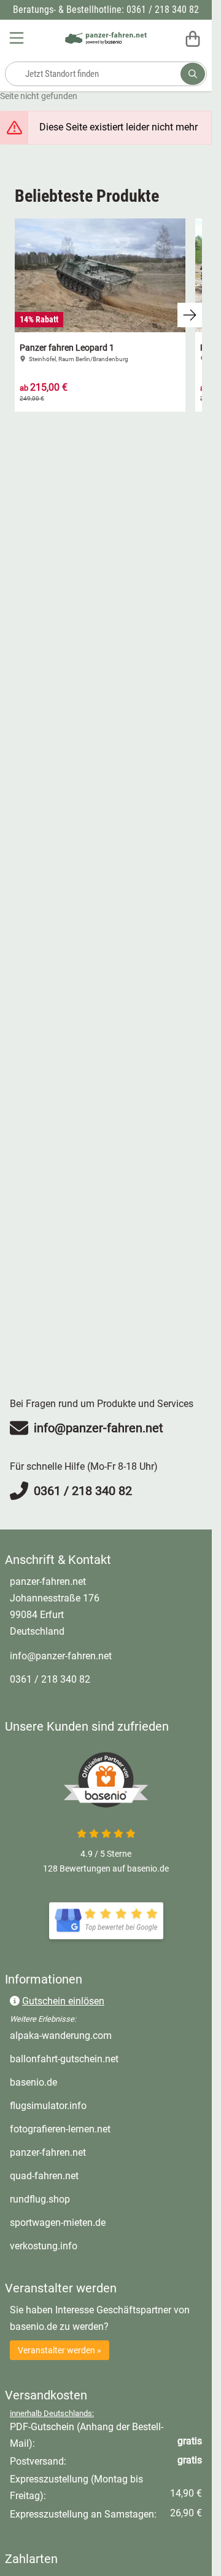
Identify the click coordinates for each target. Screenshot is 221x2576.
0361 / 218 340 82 (50, 1679)
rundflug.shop (91, 2199)
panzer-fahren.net (99, 2152)
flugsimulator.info (99, 2105)
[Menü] (18, 38)
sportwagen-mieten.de (106, 2222)
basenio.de (85, 2082)
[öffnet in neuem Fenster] (106, 1921)
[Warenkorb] (193, 38)
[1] (193, 74)
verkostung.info (95, 2246)
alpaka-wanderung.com (106, 2035)
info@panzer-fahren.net (61, 1656)
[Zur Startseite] (106, 38)
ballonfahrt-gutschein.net (106, 2059)
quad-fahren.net (95, 2175)
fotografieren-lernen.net (106, 2129)
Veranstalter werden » (60, 2350)
